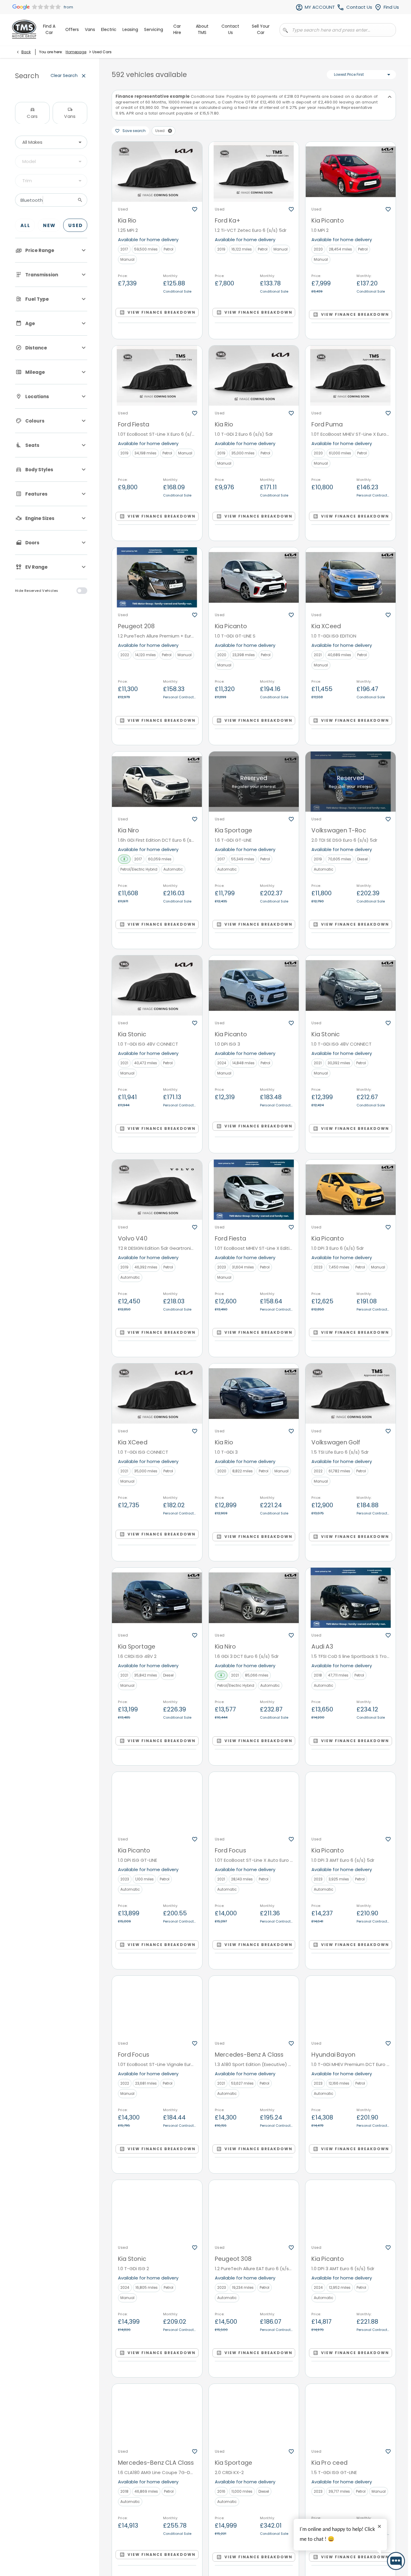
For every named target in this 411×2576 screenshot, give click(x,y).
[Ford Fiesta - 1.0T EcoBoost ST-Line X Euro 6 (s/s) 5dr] (157, 376)
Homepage (76, 52)
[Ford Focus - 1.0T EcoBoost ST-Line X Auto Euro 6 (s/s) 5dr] (254, 1802)
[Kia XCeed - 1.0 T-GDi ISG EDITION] (351, 577)
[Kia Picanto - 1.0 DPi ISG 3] (254, 985)
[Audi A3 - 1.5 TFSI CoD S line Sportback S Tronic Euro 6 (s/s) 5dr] (351, 1598)
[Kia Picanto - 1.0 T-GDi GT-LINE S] (254, 577)
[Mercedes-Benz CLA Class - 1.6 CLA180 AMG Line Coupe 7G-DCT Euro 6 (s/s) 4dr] (157, 2414)
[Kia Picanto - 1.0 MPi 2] (351, 172)
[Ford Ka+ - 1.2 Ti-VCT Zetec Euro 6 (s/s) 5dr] (254, 172)
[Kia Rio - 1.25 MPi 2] (157, 172)
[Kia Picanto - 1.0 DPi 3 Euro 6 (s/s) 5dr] (351, 1190)
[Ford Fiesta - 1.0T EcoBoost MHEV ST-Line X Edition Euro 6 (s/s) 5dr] (254, 1190)
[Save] (195, 209)
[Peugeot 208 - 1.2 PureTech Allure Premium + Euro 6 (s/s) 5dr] (157, 577)
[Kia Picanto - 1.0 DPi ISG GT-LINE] (157, 1802)
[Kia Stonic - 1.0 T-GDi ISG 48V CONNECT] (157, 985)
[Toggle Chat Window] (396, 2561)
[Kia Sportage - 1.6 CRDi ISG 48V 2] (157, 1598)
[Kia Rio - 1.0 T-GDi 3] (254, 1394)
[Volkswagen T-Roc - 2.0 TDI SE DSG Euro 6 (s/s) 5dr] (351, 782)
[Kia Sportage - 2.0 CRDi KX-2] (254, 2414)
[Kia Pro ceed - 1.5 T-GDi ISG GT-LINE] (351, 2414)
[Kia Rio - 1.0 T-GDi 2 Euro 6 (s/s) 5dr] (254, 376)
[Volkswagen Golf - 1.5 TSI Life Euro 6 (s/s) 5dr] (351, 1394)
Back (26, 52)
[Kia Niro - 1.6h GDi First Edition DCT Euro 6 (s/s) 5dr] (157, 782)
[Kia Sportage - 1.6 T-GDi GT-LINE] (254, 782)
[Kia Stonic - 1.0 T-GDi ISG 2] (157, 2210)
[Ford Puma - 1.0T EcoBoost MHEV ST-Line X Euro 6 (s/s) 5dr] (351, 376)
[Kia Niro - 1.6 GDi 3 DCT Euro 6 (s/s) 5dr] (254, 1598)
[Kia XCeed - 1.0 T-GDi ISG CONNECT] (157, 1394)
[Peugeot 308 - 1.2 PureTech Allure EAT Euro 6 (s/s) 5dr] (254, 2210)
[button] (170, 131)
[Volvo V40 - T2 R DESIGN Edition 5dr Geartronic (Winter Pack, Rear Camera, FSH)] (157, 1190)
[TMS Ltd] (24, 29)
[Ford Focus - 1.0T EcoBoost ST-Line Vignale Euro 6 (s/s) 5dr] (157, 2006)
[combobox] (51, 142)
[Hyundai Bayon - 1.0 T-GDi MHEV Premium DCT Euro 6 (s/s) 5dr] (351, 2006)
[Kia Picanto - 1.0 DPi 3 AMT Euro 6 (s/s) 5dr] (351, 1802)
